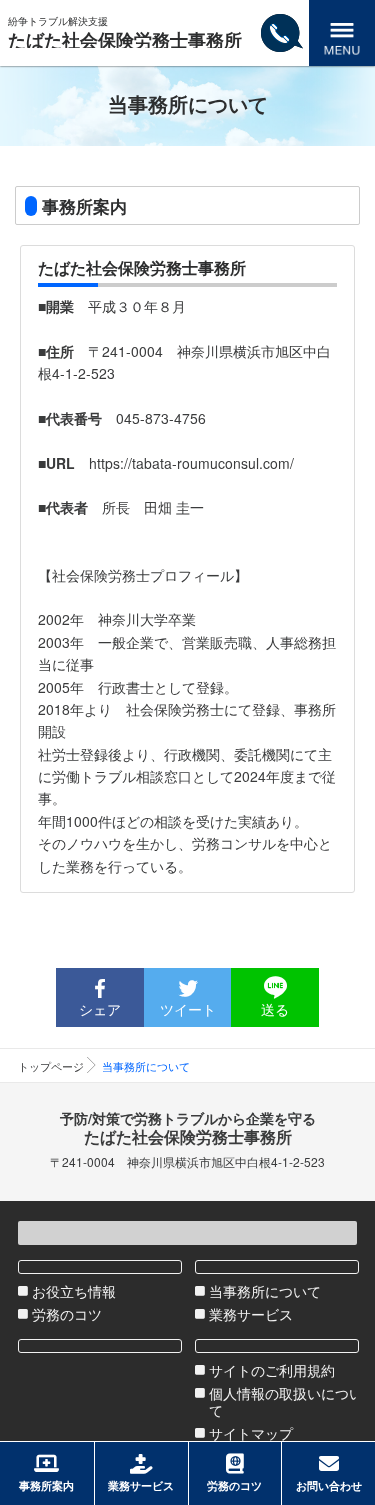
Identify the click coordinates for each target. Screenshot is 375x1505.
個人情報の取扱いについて (286, 1402)
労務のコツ (67, 1314)
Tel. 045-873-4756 (281, 65)
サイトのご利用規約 (272, 1370)
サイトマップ (251, 1433)
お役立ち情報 (74, 1291)
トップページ (51, 1066)
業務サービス (251, 1314)
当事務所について (265, 1291)
